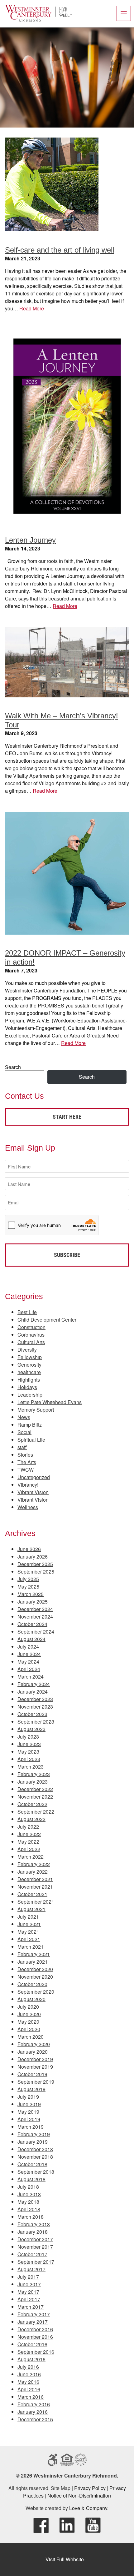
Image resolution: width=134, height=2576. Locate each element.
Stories (25, 1455)
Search (13, 1067)
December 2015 (35, 2419)
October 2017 (32, 2254)
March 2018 (31, 2217)
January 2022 (33, 1872)
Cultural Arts (31, 1342)
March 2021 (31, 1947)
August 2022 (31, 1819)
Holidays (27, 1387)
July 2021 (28, 1917)
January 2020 (33, 2052)
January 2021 (33, 1962)
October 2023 (32, 1714)
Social (24, 1432)
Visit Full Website (65, 2559)
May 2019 (28, 2112)
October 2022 (32, 1804)
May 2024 (28, 1662)
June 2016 (29, 2374)
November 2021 (35, 1887)
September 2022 (36, 1812)
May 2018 (28, 2202)
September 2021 (36, 1902)
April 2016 (29, 2389)
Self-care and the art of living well (60, 250)
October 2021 (32, 1894)
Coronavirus (31, 1335)
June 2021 (29, 1924)
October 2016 (32, 2344)
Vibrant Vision (33, 1492)
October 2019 (32, 2074)
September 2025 (36, 1572)
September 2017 (36, 2262)
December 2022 (35, 1789)
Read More (32, 308)
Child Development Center (47, 1320)
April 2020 (29, 2029)
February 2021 (34, 1954)
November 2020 (35, 1977)
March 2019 (31, 2127)
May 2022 (28, 1842)
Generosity (29, 1365)
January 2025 (33, 1602)
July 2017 (28, 2277)
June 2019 (29, 2104)
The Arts (27, 1462)
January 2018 (33, 2232)
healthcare (29, 1372)
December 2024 (35, 1609)
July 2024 (28, 1647)
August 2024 (31, 1639)
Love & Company (88, 2508)
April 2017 (29, 2299)
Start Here (67, 1117)
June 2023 (29, 1744)
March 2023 (31, 1767)
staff (22, 1447)
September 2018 (36, 2172)
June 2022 (29, 1834)
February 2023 (34, 1774)
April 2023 (29, 1759)
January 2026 (33, 1557)
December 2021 (35, 1879)
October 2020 (32, 1984)
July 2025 (28, 1579)
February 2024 (34, 1684)
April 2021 (29, 1939)
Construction (31, 1327)
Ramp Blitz (30, 1425)
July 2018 (28, 2187)
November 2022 (35, 1797)
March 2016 (31, 2397)
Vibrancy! (28, 1485)
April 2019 (29, 2119)
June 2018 (29, 2194)
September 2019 (36, 2082)
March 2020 (31, 2037)
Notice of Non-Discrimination (79, 2496)
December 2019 (35, 2059)
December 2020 (35, 1969)
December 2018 (35, 2149)
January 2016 (33, 2412)
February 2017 (34, 2314)
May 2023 (28, 1752)
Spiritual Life (31, 1440)
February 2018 (34, 2224)
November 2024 (35, 1617)
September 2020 (36, 1992)
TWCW (26, 1470)
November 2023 (35, 1707)
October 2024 (32, 1624)
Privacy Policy (90, 2488)
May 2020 (28, 2022)
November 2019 (35, 2067)
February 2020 (34, 2044)
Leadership (30, 1395)
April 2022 (29, 1849)
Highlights (29, 1380)
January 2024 (33, 1692)
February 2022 (34, 1864)
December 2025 (35, 1564)
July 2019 (28, 2097)
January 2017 (33, 2322)
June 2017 (29, 2284)
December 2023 (35, 1699)
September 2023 (36, 1722)
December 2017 (35, 2239)
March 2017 (31, 2307)
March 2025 (31, 1594)
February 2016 (34, 2404)
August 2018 (31, 2179)
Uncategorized (34, 1477)
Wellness (28, 1507)
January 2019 (33, 2142)
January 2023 (33, 1782)
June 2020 (29, 2014)
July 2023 (28, 1737)
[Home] (38, 20)
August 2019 (31, 2089)
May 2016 (28, 2382)
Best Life (27, 1312)
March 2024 (31, 1677)
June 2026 (29, 1549)
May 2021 (28, 1932)
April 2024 (29, 1669)
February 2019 (34, 2134)
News (24, 1417)
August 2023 (31, 1729)
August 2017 (31, 2269)
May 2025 (28, 1587)
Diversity (27, 1350)
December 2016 (35, 2329)
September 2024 (36, 1632)
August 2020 (31, 1999)
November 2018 (35, 2157)
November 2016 (35, 2337)
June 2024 (29, 1654)
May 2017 (28, 2292)
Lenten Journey (30, 540)
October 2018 (32, 2164)
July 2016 (28, 2367)
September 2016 (36, 2352)
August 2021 (31, 1909)
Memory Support (36, 1410)
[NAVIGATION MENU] (124, 13)
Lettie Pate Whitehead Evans (50, 1402)
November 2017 (35, 2247)
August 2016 (31, 2359)
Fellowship (30, 1357)
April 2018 (29, 2209)
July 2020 (28, 2007)
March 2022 (31, 1857)
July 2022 (28, 1827)
